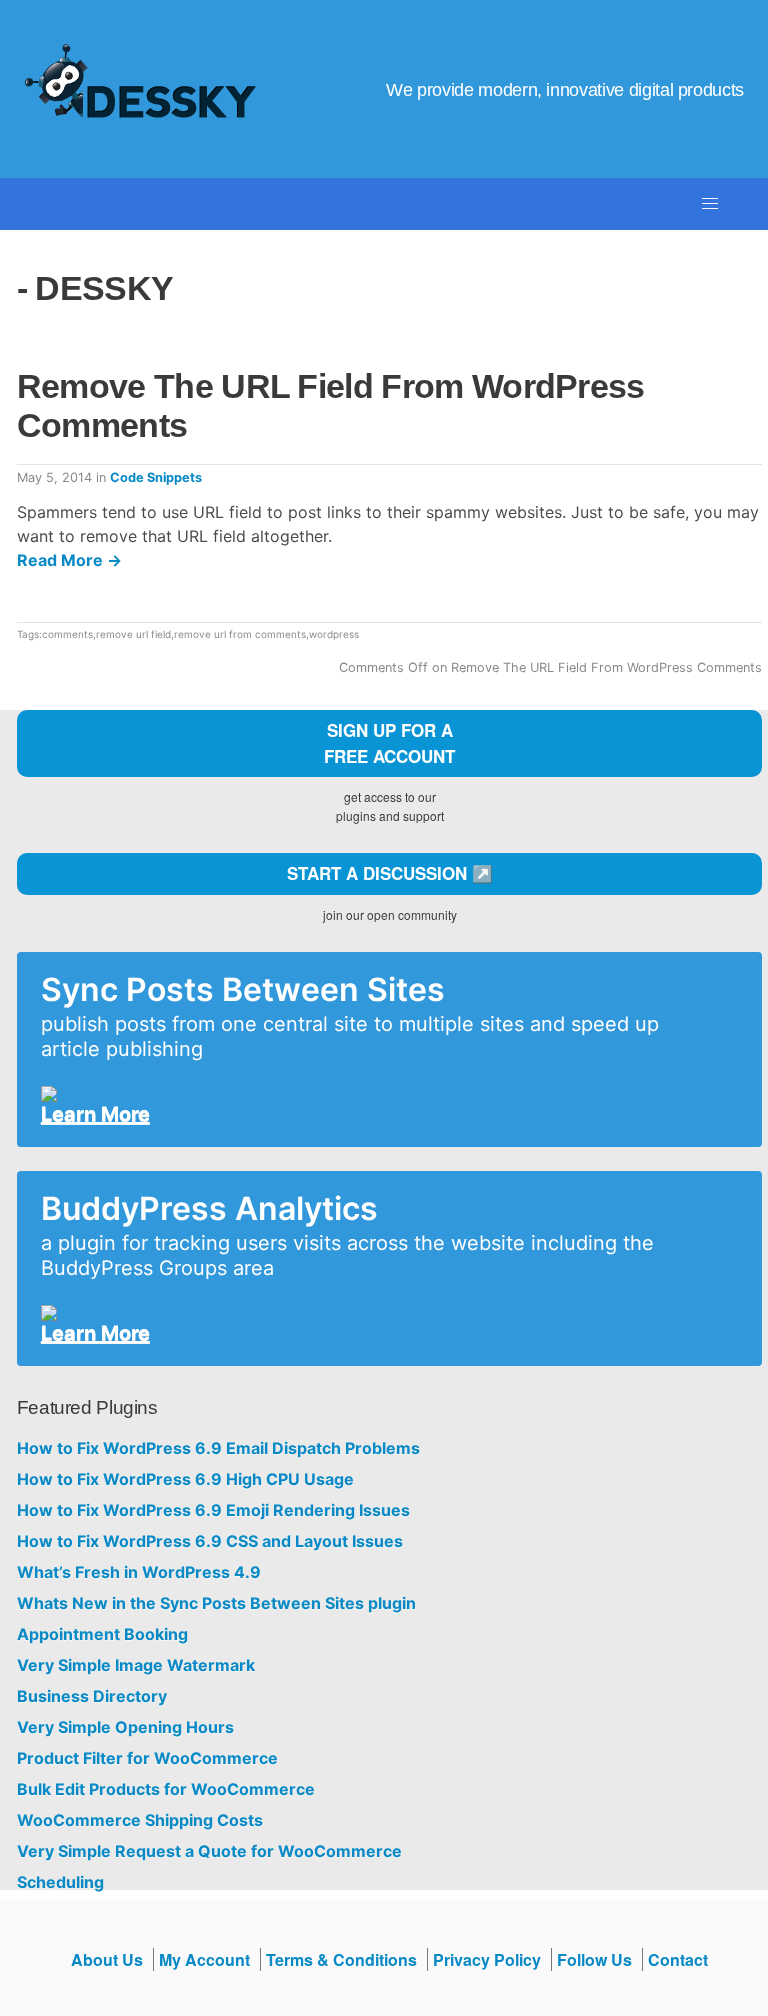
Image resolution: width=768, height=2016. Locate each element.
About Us (107, 1959)
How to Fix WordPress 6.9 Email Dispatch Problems (218, 1448)
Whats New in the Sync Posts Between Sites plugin (216, 1603)
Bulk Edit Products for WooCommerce (166, 1789)
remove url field (133, 634)
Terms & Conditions (341, 1959)
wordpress (334, 634)
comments (67, 634)
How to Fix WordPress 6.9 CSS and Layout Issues (210, 1541)
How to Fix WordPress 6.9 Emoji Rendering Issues (213, 1510)
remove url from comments (240, 634)
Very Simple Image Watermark (136, 1665)
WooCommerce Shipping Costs (140, 1820)
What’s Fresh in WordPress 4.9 (139, 1572)
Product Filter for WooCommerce (147, 1758)
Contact (678, 1959)
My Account (204, 1959)
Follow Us (594, 1959)
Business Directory (92, 1696)
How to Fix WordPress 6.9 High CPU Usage (185, 1479)
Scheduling (60, 1882)
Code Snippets (156, 477)
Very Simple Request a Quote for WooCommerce (209, 1851)
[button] (710, 204)
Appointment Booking (102, 1634)
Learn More (95, 1114)
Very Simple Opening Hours (125, 1727)
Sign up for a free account (389, 743)
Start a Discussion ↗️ (390, 873)
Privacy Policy (487, 1959)
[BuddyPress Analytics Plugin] (382, 1313)
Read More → (69, 560)
